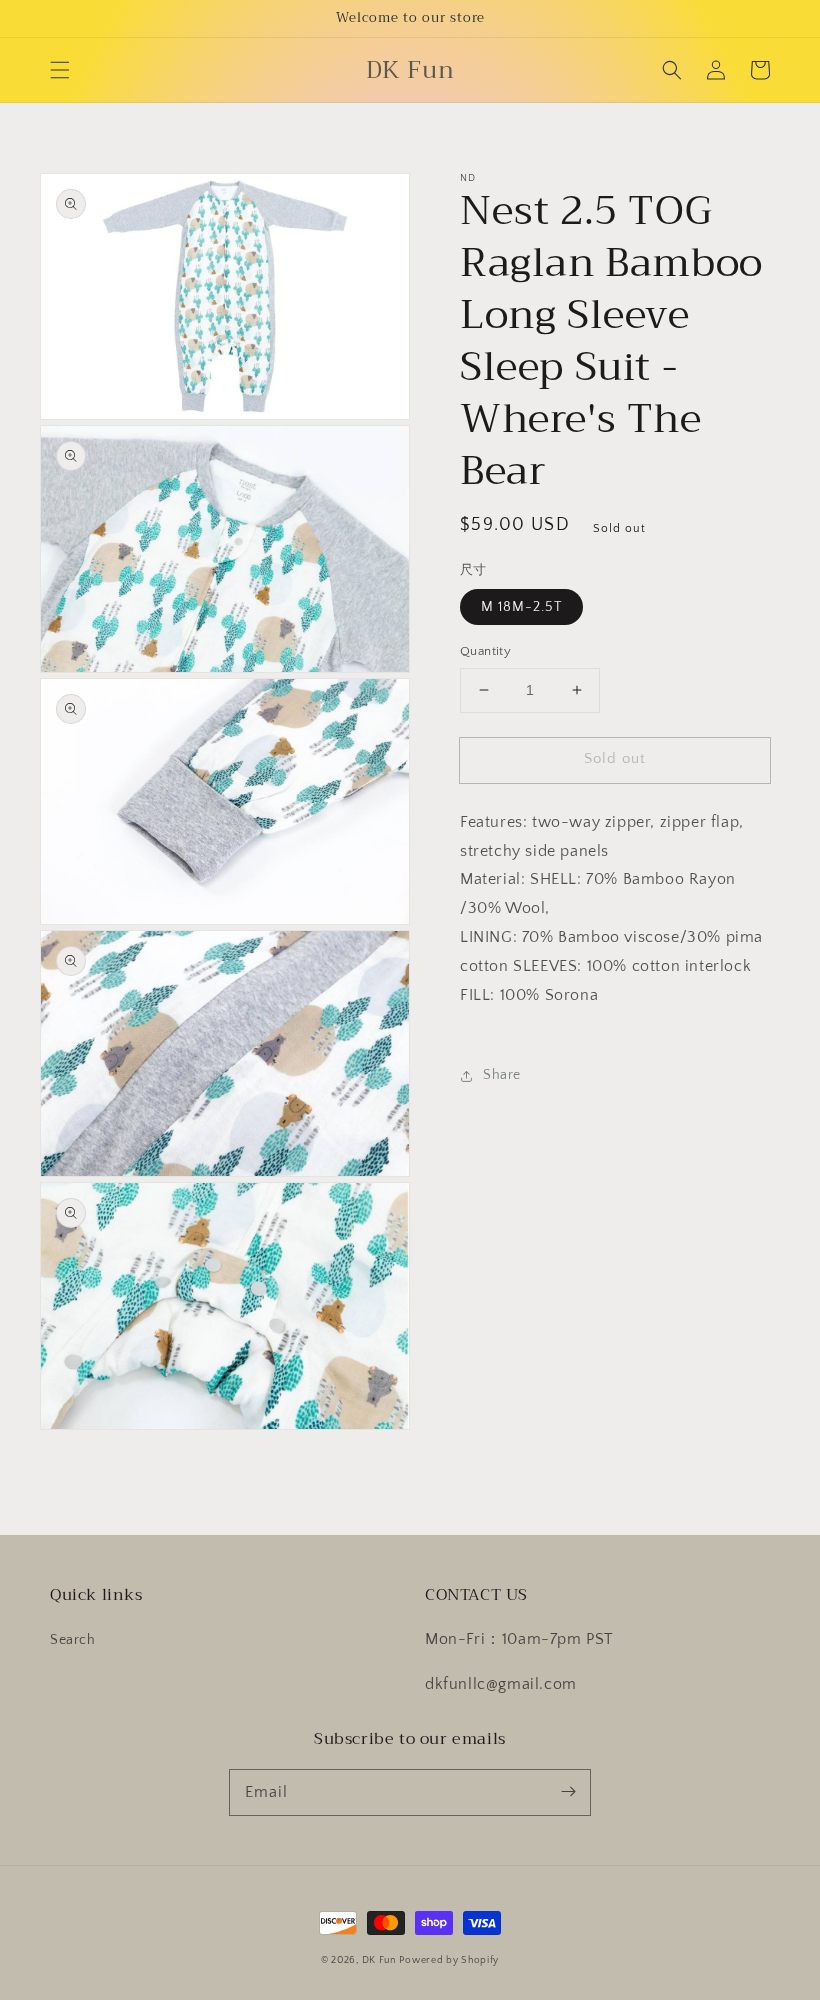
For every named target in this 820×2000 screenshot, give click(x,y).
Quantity (485, 651)
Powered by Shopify (449, 1960)
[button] (60, 70)
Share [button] (502, 1075)
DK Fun (379, 1960)
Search (73, 1640)
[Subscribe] (568, 1792)
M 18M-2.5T (521, 607)
